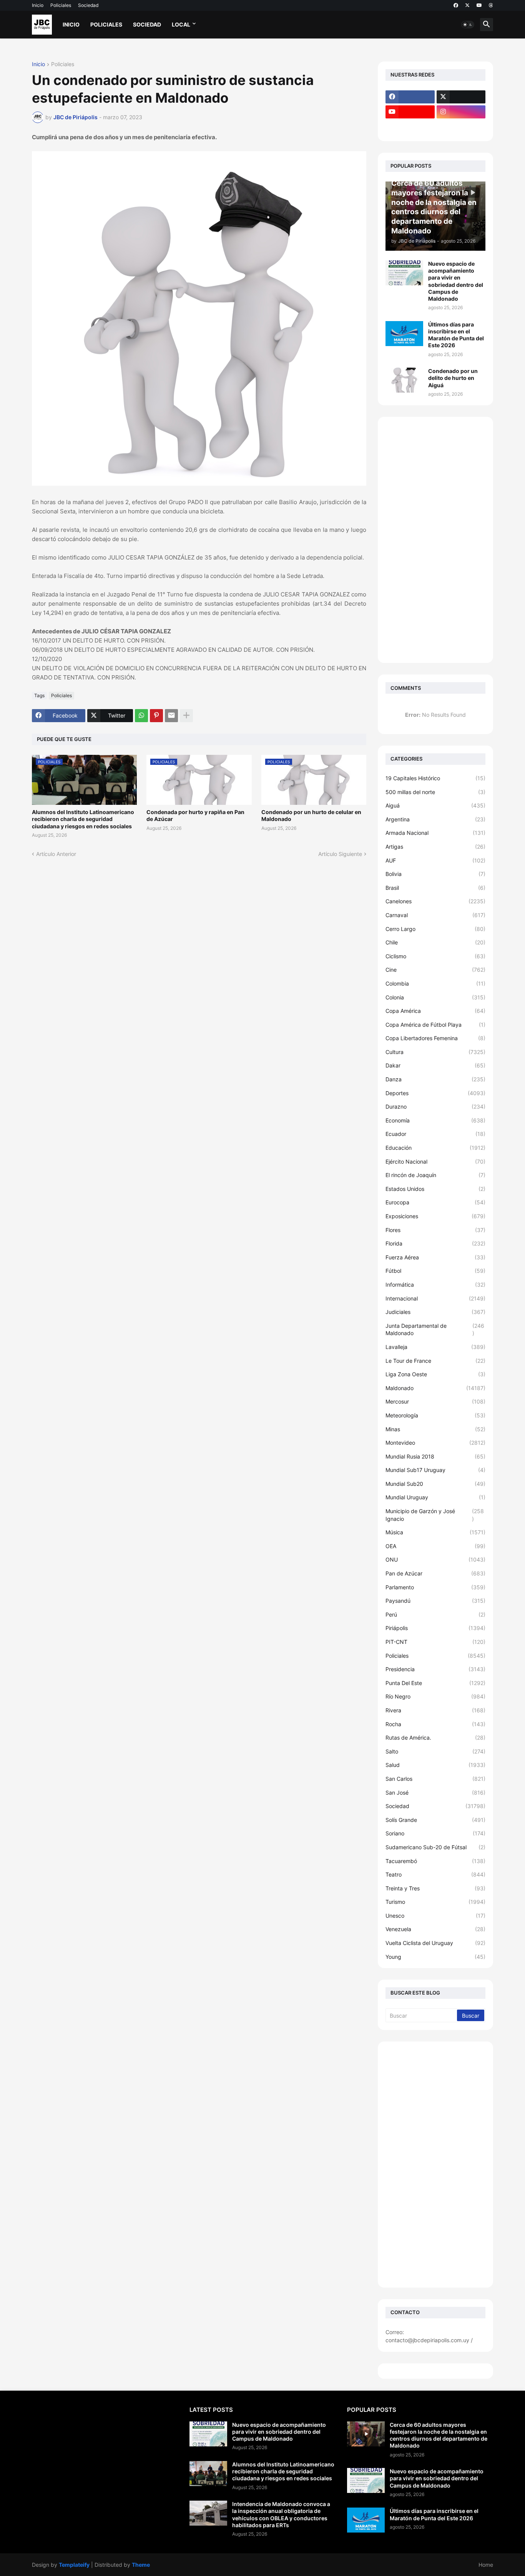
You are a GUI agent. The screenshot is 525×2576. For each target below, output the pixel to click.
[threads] (491, 5)
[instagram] (461, 112)
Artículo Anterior (56, 854)
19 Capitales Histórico (435, 778)
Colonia (435, 997)
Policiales (61, 5)
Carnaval (435, 915)
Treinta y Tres (435, 1888)
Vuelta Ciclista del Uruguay (435, 1943)
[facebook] (456, 5)
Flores (435, 1230)
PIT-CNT (435, 1642)
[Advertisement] (435, 540)
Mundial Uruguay (435, 1497)
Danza (435, 1079)
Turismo (435, 1902)
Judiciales (435, 1312)
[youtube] (479, 5)
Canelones (435, 901)
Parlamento (435, 1587)
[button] (468, 25)
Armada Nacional (435, 833)
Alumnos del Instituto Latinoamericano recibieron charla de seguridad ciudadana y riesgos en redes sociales (83, 819)
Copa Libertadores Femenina (435, 1038)
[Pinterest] (156, 716)
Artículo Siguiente (340, 854)
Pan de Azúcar (435, 1573)
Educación (435, 1148)
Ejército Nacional (435, 1161)
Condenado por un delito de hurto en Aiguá (453, 378)
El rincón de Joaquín (435, 1175)
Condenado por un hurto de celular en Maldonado (311, 815)
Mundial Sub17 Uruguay (435, 1470)
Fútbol (435, 1271)
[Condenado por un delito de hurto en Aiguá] (404, 380)
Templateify (74, 2565)
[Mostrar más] (186, 716)
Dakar (435, 1065)
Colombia (435, 983)
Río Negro (435, 1696)
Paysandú (435, 1601)
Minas (435, 1429)
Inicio (38, 5)
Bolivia (435, 874)
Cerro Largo (435, 929)
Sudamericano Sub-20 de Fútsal (435, 1847)
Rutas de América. (435, 1738)
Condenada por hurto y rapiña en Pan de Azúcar (195, 815)
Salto (435, 1751)
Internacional (435, 1298)
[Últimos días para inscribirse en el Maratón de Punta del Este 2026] (404, 334)
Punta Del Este (435, 1683)
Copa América (435, 1011)
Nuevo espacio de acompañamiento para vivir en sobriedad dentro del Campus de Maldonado (456, 281)
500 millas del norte (435, 792)
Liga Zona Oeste (435, 1374)
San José (435, 1793)
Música (435, 1532)
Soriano (435, 1833)
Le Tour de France (435, 1361)
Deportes (435, 1093)
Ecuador (435, 1134)
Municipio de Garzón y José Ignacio (435, 1515)
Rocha (435, 1724)
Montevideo (435, 1443)
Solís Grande (435, 1820)
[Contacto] (461, 127)
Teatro (435, 1874)
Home (486, 2565)
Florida (435, 1243)
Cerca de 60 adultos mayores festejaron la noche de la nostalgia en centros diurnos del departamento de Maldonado (439, 2435)
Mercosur (435, 1401)
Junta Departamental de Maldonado (435, 1330)
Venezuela (435, 1929)
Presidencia (435, 1669)
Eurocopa (435, 1202)
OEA (435, 1546)
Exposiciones (435, 1216)
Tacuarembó (435, 1861)
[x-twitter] (467, 5)
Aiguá (435, 805)
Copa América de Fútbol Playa (435, 1025)
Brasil (435, 888)
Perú (435, 1614)
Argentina (435, 819)
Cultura (435, 1052)
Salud (435, 1765)
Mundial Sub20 (435, 1484)
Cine (435, 970)
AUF (435, 860)
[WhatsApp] (141, 716)
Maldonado (435, 1388)
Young (435, 1957)
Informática (435, 1285)
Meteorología (435, 1415)
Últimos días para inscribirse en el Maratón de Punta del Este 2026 (456, 335)
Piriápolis (435, 1628)
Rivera (435, 1710)
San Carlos (435, 1779)
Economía (435, 1120)
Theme (141, 2565)
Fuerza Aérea (435, 1257)
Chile (435, 942)
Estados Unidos (435, 1189)
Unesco (435, 1916)
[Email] (171, 716)
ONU (435, 1559)
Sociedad (88, 5)
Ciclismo (435, 956)
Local (181, 24)
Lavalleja (435, 1347)
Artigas (435, 847)
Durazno (435, 1106)
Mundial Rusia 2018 (435, 1456)
